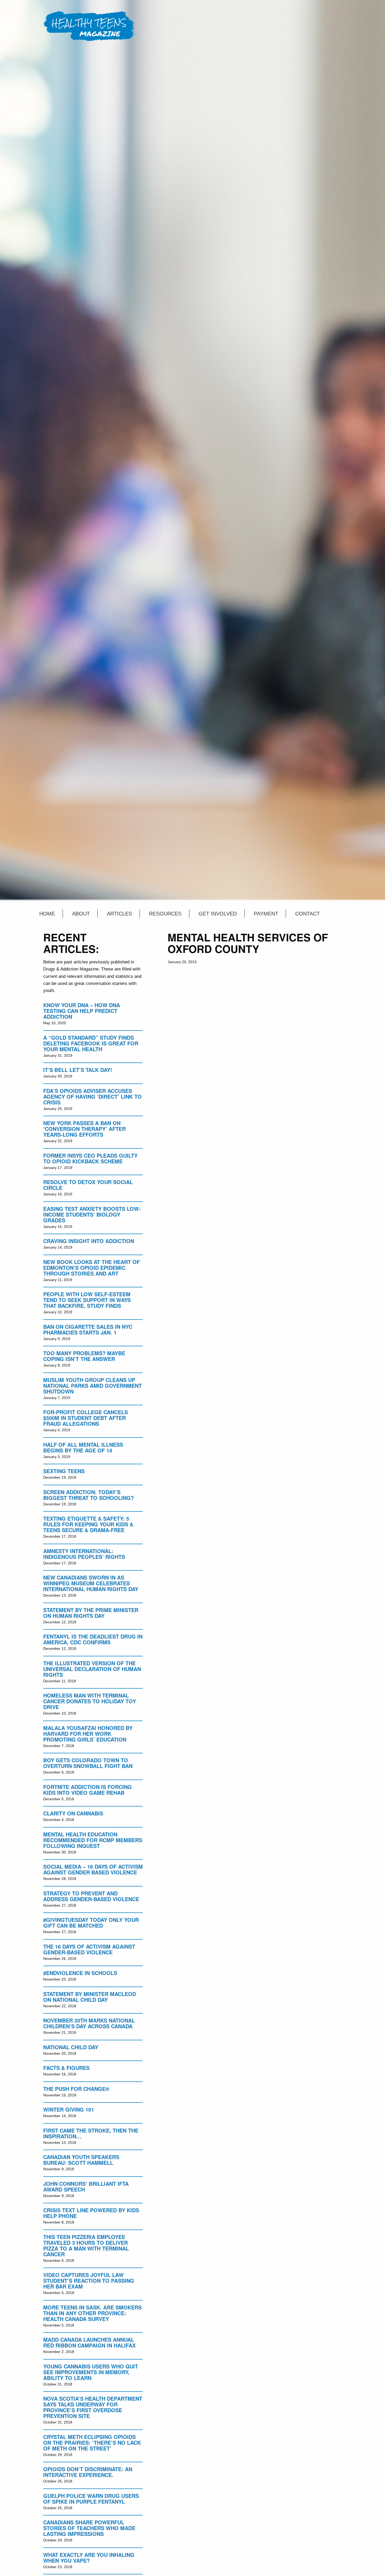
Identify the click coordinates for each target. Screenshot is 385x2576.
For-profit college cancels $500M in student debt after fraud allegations (86, 1418)
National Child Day (71, 2047)
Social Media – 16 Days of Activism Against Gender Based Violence (93, 1869)
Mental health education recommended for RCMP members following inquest (93, 1840)
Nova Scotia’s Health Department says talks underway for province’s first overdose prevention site (93, 2407)
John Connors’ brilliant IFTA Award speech (86, 2186)
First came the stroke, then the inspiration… (91, 2133)
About (81, 914)
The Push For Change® (76, 2089)
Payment (266, 914)
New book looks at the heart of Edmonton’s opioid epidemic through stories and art (92, 1268)
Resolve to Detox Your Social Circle (88, 1185)
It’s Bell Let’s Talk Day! (78, 1070)
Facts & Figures (66, 2068)
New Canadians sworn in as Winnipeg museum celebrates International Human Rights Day (91, 1583)
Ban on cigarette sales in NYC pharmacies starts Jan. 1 (88, 1329)
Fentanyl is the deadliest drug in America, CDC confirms (93, 1639)
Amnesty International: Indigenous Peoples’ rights (84, 1554)
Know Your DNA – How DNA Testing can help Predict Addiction (82, 1011)
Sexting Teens (64, 1471)
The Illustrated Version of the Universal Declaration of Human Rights (92, 1669)
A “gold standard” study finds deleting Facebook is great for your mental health (91, 1043)
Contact (307, 914)
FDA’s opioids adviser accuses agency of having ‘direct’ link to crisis (92, 1096)
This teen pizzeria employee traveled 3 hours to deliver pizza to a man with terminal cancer (86, 2245)
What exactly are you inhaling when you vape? (89, 2558)
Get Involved (218, 914)
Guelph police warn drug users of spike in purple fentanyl (91, 2499)
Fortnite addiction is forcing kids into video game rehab (87, 1790)
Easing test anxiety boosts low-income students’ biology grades (92, 1214)
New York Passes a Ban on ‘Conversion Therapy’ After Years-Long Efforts (84, 1129)
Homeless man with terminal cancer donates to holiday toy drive (90, 1701)
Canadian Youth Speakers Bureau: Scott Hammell (81, 2160)
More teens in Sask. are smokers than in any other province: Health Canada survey (92, 2313)
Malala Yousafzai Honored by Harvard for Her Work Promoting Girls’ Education (88, 1734)
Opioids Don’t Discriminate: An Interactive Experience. (88, 2472)
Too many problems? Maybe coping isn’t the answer (84, 1356)
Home (47, 914)
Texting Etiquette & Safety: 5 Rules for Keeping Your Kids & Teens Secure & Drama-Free (88, 1524)
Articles (119, 914)
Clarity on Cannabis (73, 1813)
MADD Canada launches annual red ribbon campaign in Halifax (89, 2342)
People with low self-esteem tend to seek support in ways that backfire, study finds (87, 1300)
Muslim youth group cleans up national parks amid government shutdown (92, 1385)
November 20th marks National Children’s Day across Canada (89, 2023)
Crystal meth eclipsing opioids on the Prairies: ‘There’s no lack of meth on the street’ (92, 2442)
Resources (165, 914)
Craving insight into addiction (89, 1241)
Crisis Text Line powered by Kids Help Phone (91, 2213)
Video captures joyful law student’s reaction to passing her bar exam (89, 2281)
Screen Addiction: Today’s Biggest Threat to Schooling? (89, 1495)
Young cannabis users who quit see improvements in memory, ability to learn (91, 2372)
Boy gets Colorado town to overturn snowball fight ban (88, 1763)
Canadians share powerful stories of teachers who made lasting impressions (89, 2528)
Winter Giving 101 (69, 2109)
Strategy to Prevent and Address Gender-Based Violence (91, 1896)
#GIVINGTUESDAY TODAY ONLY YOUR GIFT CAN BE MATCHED (91, 1922)
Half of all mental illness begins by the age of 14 (83, 1447)
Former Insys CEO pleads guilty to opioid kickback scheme (90, 1158)
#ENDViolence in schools (80, 1973)
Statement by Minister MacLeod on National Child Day (90, 1997)
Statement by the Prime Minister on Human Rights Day (91, 1613)
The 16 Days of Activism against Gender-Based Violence (89, 1949)
